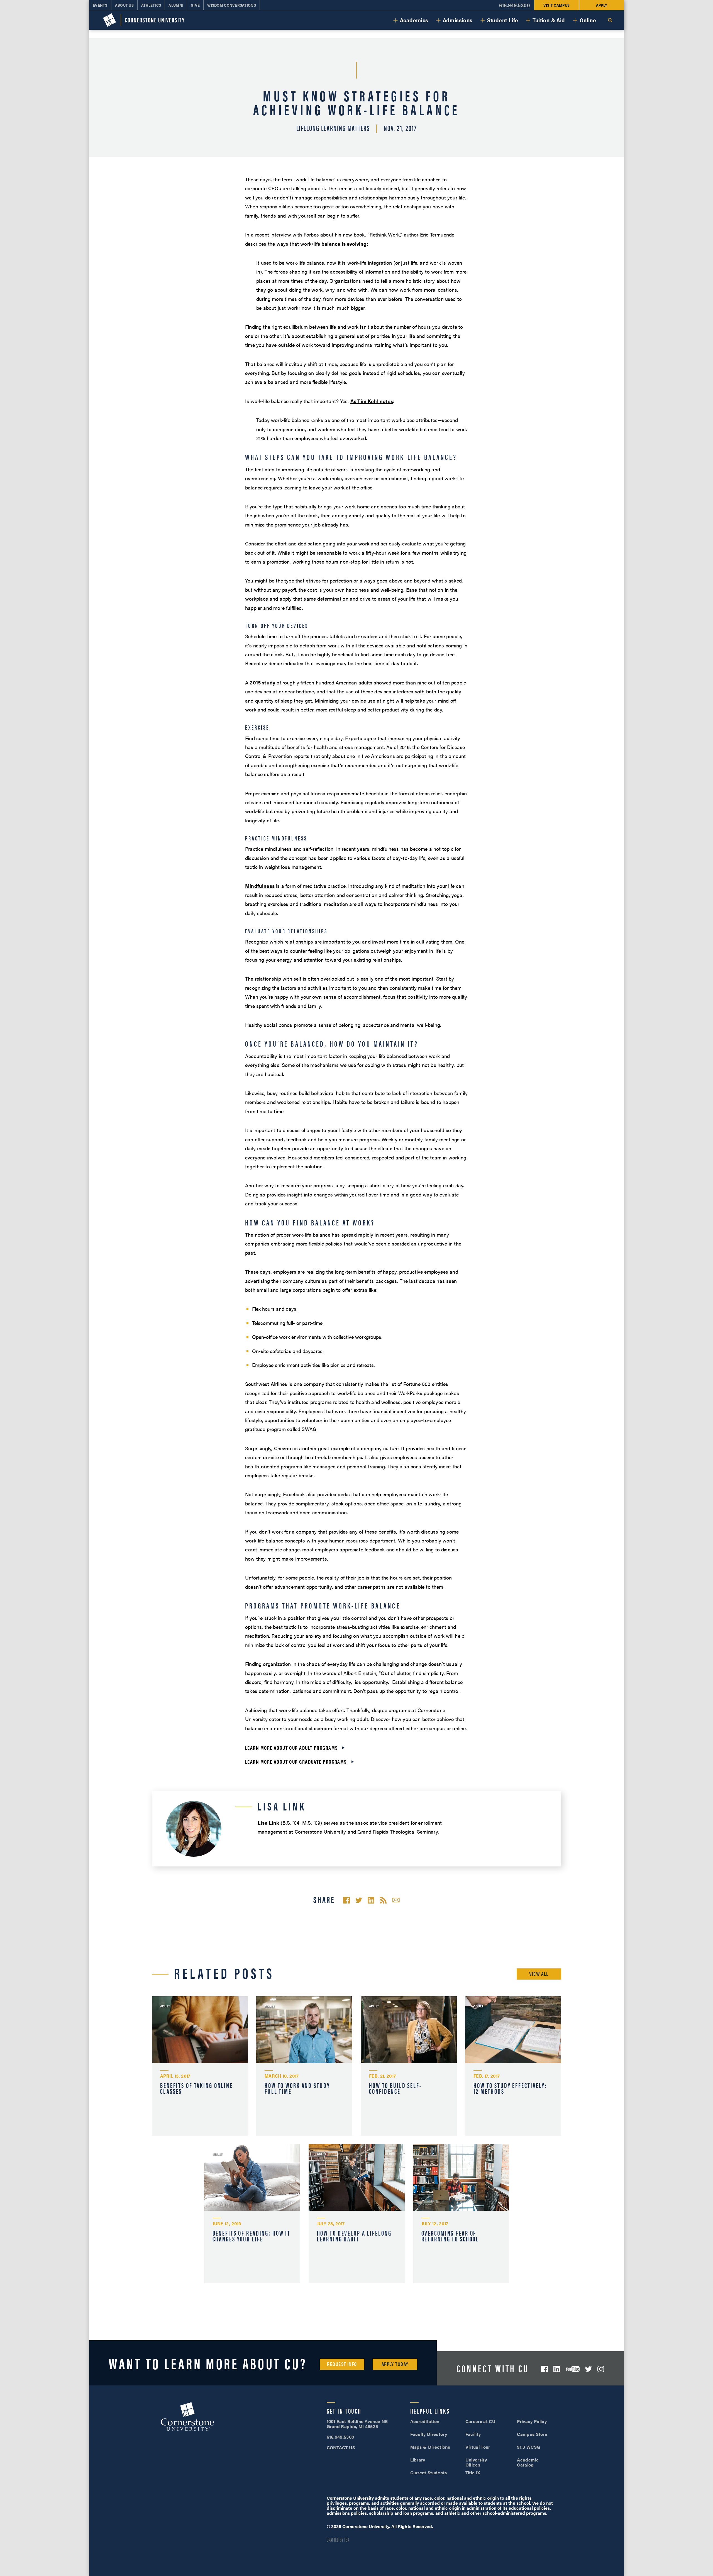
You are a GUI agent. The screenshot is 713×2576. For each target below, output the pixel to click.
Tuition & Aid (549, 20)
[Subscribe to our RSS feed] (383, 1900)
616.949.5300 (515, 5)
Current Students (429, 2473)
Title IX (473, 2473)
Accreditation (425, 2421)
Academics (414, 20)
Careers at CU (480, 2421)
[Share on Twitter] (359, 1900)
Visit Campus (556, 5)
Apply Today (395, 2364)
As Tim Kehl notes (372, 401)
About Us (124, 5)
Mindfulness (260, 886)
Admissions (458, 20)
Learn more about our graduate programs (296, 1762)
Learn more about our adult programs (291, 1748)
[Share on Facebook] (346, 1900)
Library (418, 2460)
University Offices (476, 2462)
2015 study (263, 682)
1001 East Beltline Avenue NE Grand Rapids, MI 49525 (357, 2424)
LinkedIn (557, 2369)
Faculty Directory (429, 2434)
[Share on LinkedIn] (371, 1900)
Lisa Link (268, 1823)
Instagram (601, 2369)
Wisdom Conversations (232, 5)
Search (610, 20)
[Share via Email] (396, 1900)
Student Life (503, 20)
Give (195, 5)
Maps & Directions (430, 2447)
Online (588, 20)
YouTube (573, 2369)
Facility (473, 2434)
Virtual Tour (478, 2447)
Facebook (544, 2369)
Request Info (342, 2364)
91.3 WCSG (528, 2447)
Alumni (176, 5)
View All (539, 1974)
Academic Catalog (528, 2462)
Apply (602, 5)
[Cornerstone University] (144, 20)
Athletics (151, 5)
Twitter (589, 2369)
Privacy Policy (532, 2421)
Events (100, 5)
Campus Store (532, 2434)
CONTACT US (341, 2447)
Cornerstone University (187, 2417)
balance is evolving (344, 244)
